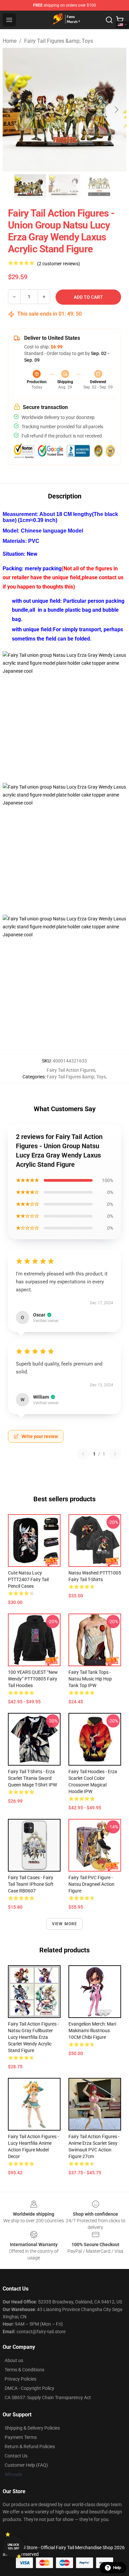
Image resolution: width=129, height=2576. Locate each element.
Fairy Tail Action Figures (71, 1070)
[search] (109, 20)
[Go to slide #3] (99, 186)
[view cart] (120, 20)
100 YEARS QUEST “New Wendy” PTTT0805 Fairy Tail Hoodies (33, 1679)
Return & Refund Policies (30, 2447)
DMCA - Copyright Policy (29, 2388)
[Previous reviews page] (83, 1454)
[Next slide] (116, 110)
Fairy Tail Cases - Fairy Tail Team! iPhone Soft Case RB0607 (31, 1884)
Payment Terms (21, 2437)
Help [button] (117, 2568)
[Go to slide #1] (30, 186)
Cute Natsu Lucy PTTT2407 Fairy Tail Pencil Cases (28, 1579)
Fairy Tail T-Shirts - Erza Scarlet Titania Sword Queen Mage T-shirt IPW (32, 1778)
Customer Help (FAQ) (26, 2465)
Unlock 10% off (13, 2547)
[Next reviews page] (115, 1454)
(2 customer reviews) (59, 264)
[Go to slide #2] (64, 186)
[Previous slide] (13, 110)
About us (14, 2360)
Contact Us (16, 2456)
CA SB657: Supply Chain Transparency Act (48, 2397)
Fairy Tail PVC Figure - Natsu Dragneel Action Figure (91, 1884)
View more (65, 1924)
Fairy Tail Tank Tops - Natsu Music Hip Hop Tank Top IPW (90, 1679)
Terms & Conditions (24, 2370)
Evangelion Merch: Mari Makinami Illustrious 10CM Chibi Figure (92, 2031)
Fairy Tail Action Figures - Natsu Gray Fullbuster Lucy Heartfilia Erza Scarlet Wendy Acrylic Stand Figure (33, 2037)
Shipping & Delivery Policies (32, 2428)
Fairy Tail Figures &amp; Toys (59, 41)
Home (10, 41)
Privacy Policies (21, 2379)
